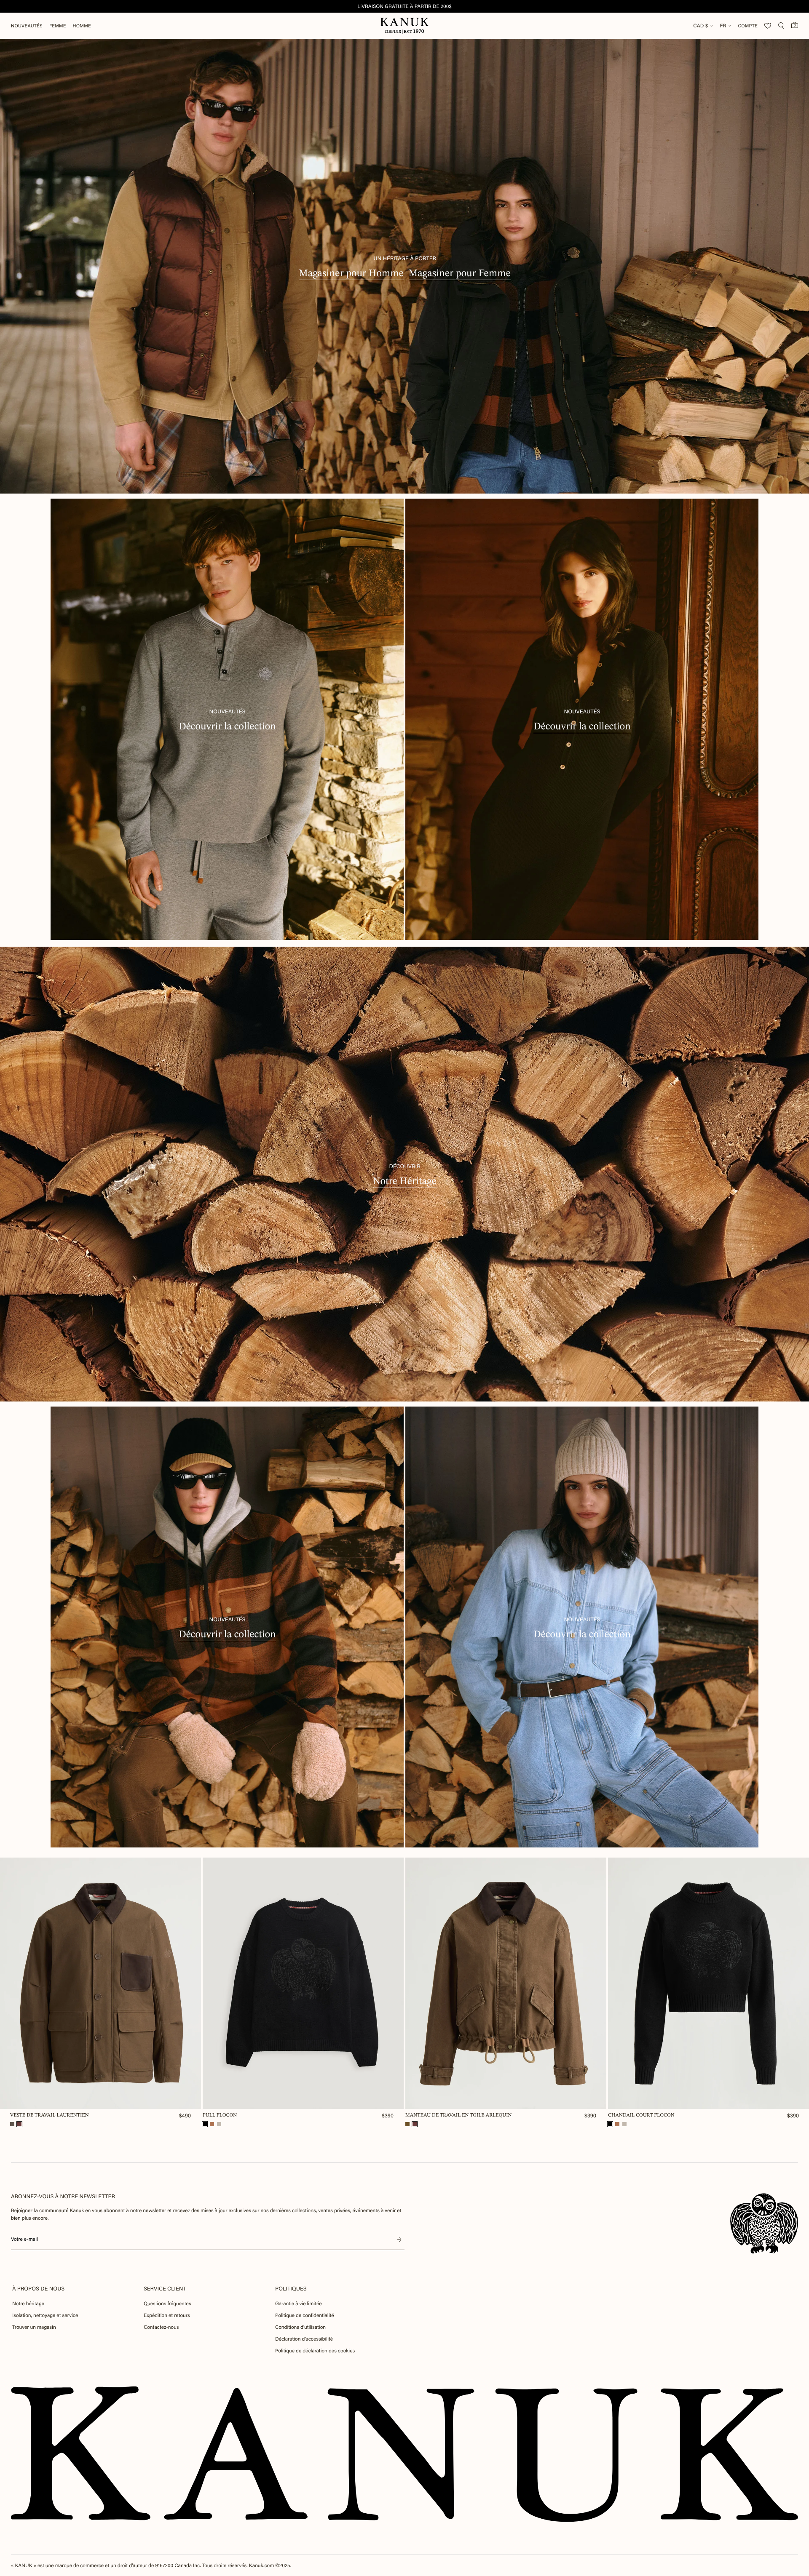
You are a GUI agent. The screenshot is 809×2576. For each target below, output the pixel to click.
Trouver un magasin (34, 2327)
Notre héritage (28, 2304)
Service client (165, 2289)
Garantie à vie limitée (299, 2304)
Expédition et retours (167, 2315)
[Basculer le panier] (795, 25)
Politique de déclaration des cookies (315, 2351)
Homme (82, 26)
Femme (58, 26)
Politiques (291, 2289)
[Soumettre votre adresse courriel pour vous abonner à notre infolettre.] (399, 2240)
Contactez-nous (161, 2327)
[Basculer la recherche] (781, 26)
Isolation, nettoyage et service (45, 2315)
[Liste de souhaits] (768, 26)
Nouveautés (27, 26)
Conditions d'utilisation (300, 2327)
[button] (12, 2124)
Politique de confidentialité (305, 2315)
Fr (723, 26)
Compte (748, 26)
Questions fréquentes (167, 2304)
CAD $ (701, 26)
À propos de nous (38, 2289)
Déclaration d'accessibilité (304, 2339)
